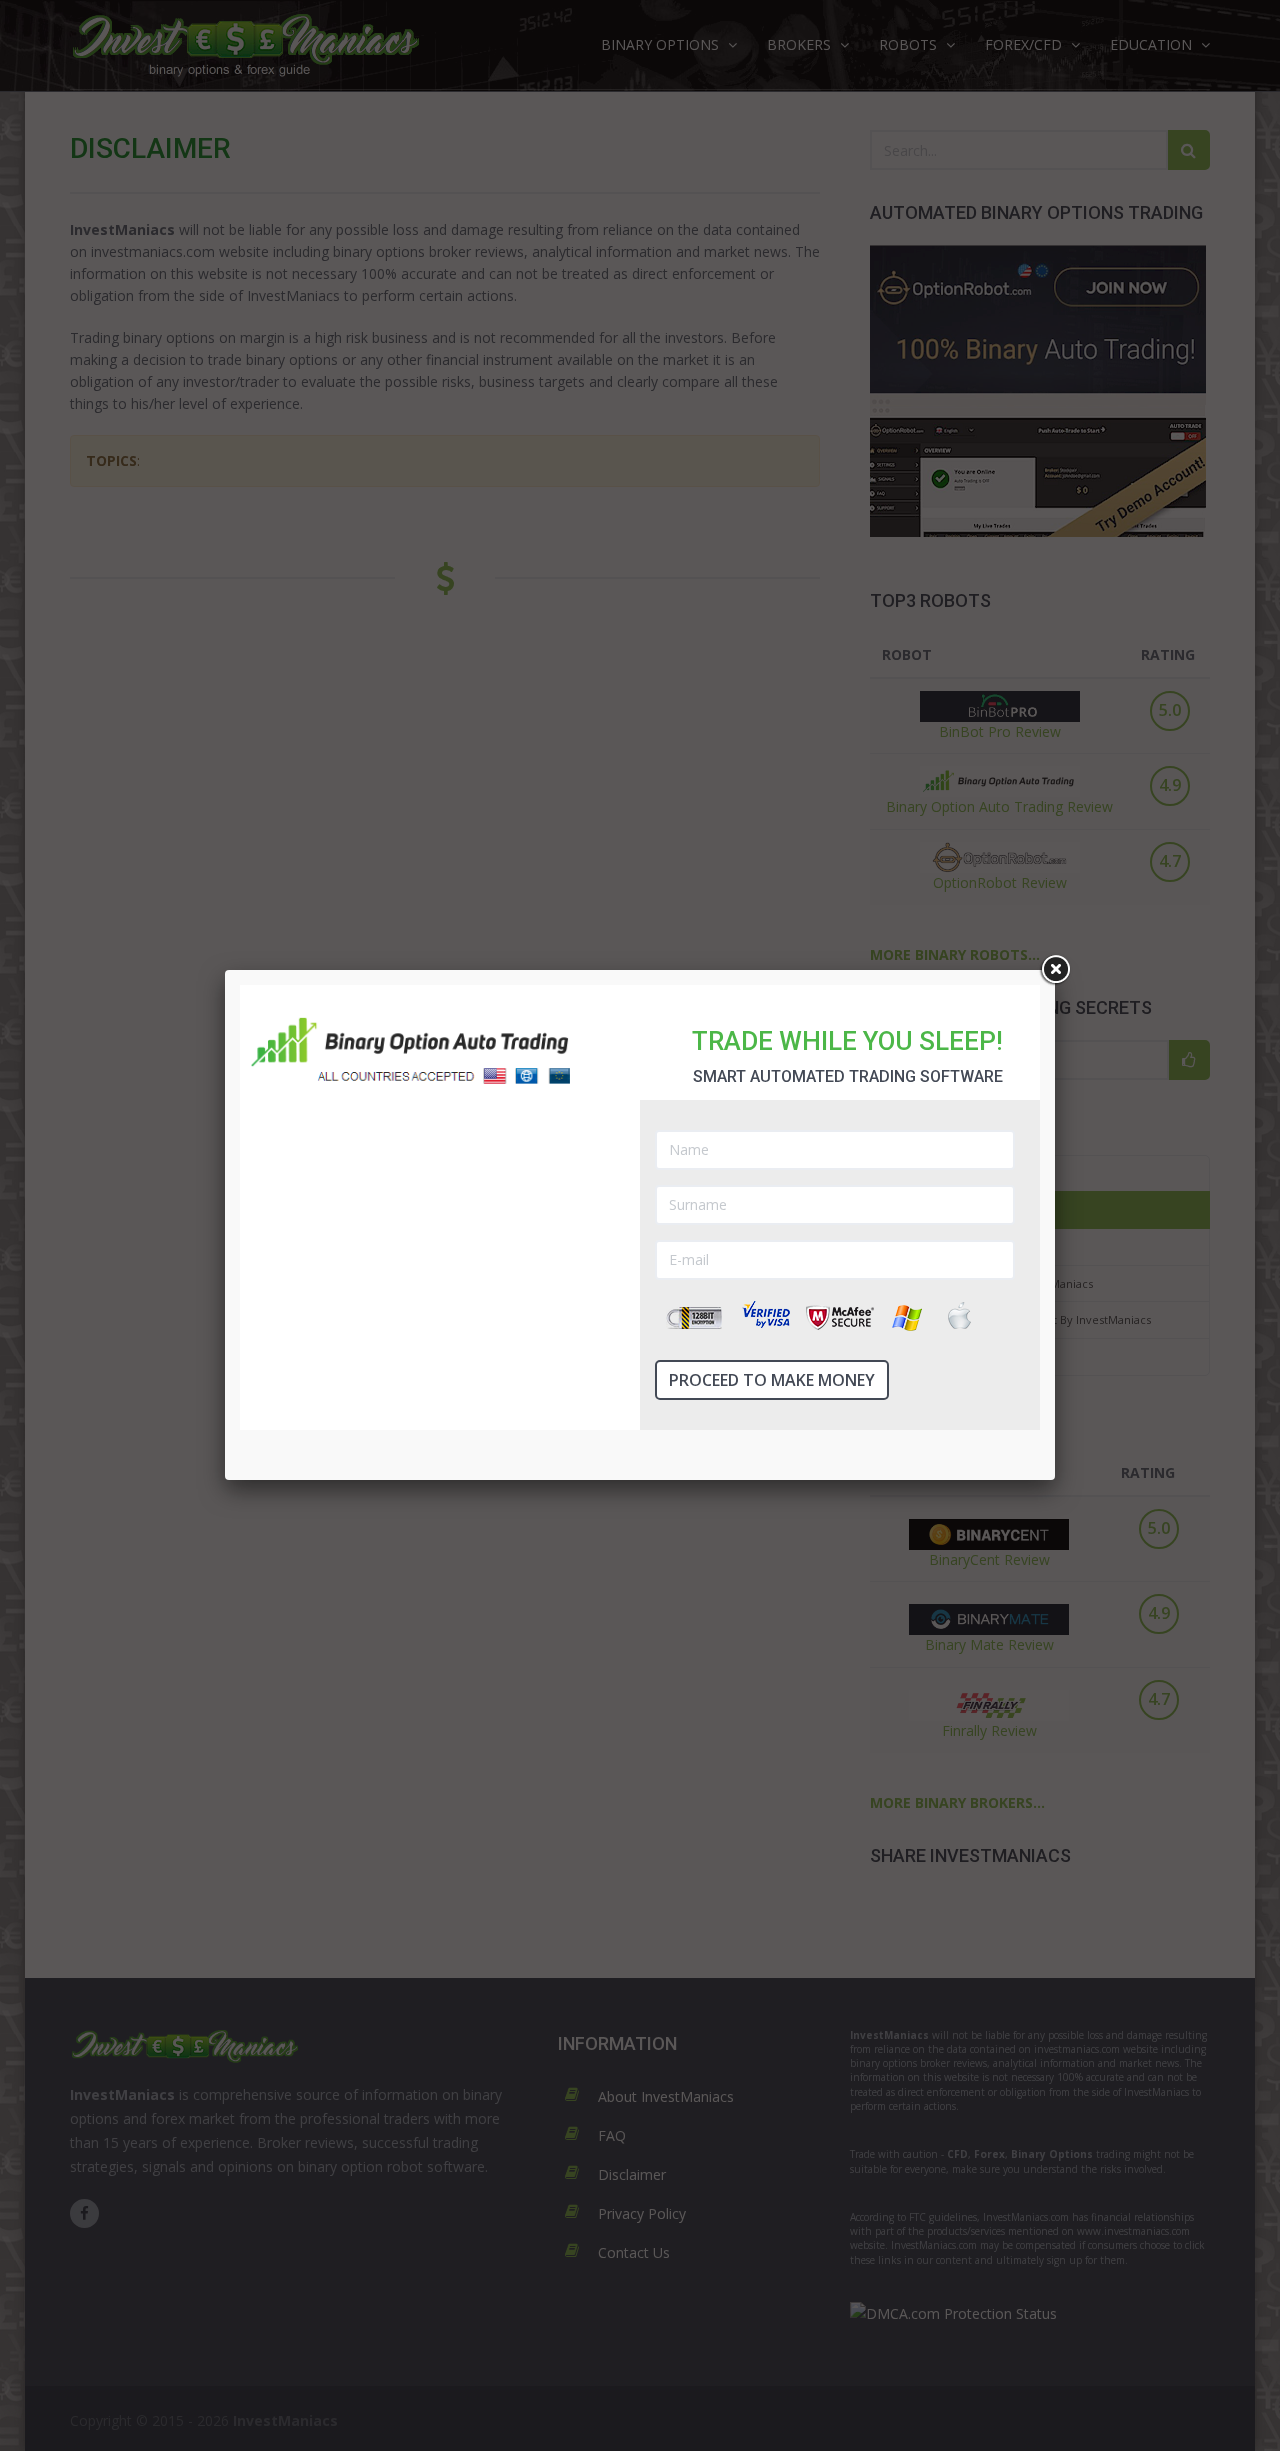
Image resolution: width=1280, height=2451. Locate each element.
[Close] (1055, 970)
